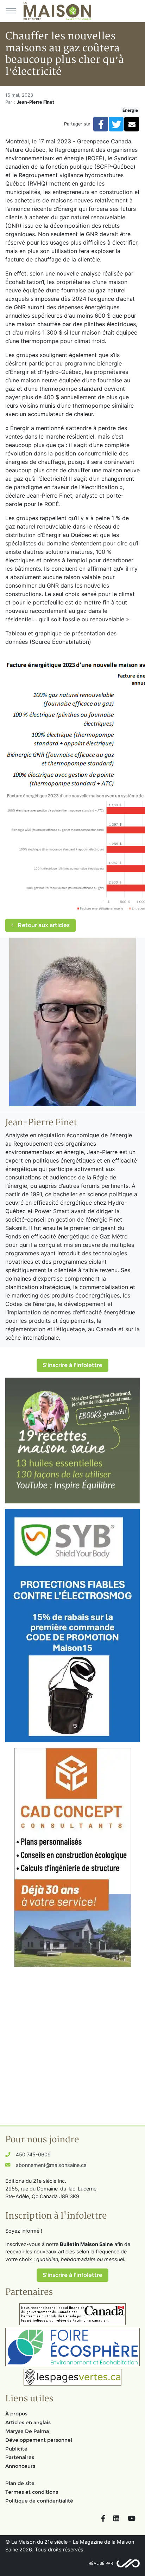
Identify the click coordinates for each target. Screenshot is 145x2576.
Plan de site (20, 2483)
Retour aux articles (43, 925)
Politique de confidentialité (39, 2501)
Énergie (130, 110)
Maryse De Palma (27, 2431)
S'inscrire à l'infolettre (72, 1365)
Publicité (16, 2449)
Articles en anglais (28, 2422)
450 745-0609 (33, 2154)
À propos (16, 2414)
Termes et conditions (32, 2492)
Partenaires (20, 2457)
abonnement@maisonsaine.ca (51, 2165)
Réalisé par (101, 2563)
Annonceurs (20, 2466)
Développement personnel (39, 2440)
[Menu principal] (11, 11)
